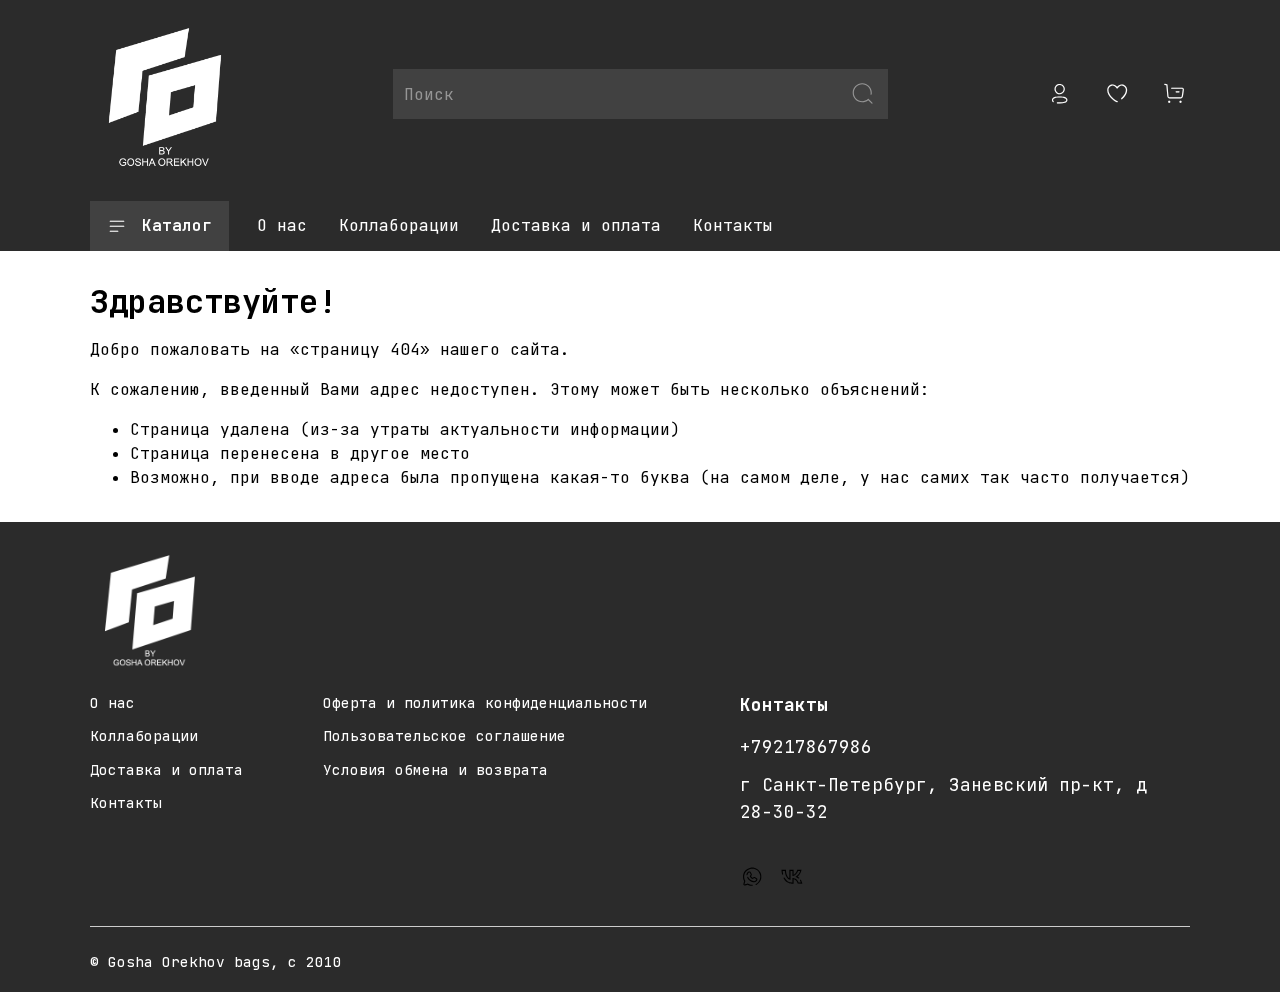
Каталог (177, 225)
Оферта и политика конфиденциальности (485, 702)
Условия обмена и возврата (435, 769)
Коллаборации (399, 225)
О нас (282, 225)
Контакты (733, 225)
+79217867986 (806, 746)
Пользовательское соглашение (444, 735)
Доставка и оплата (576, 225)
